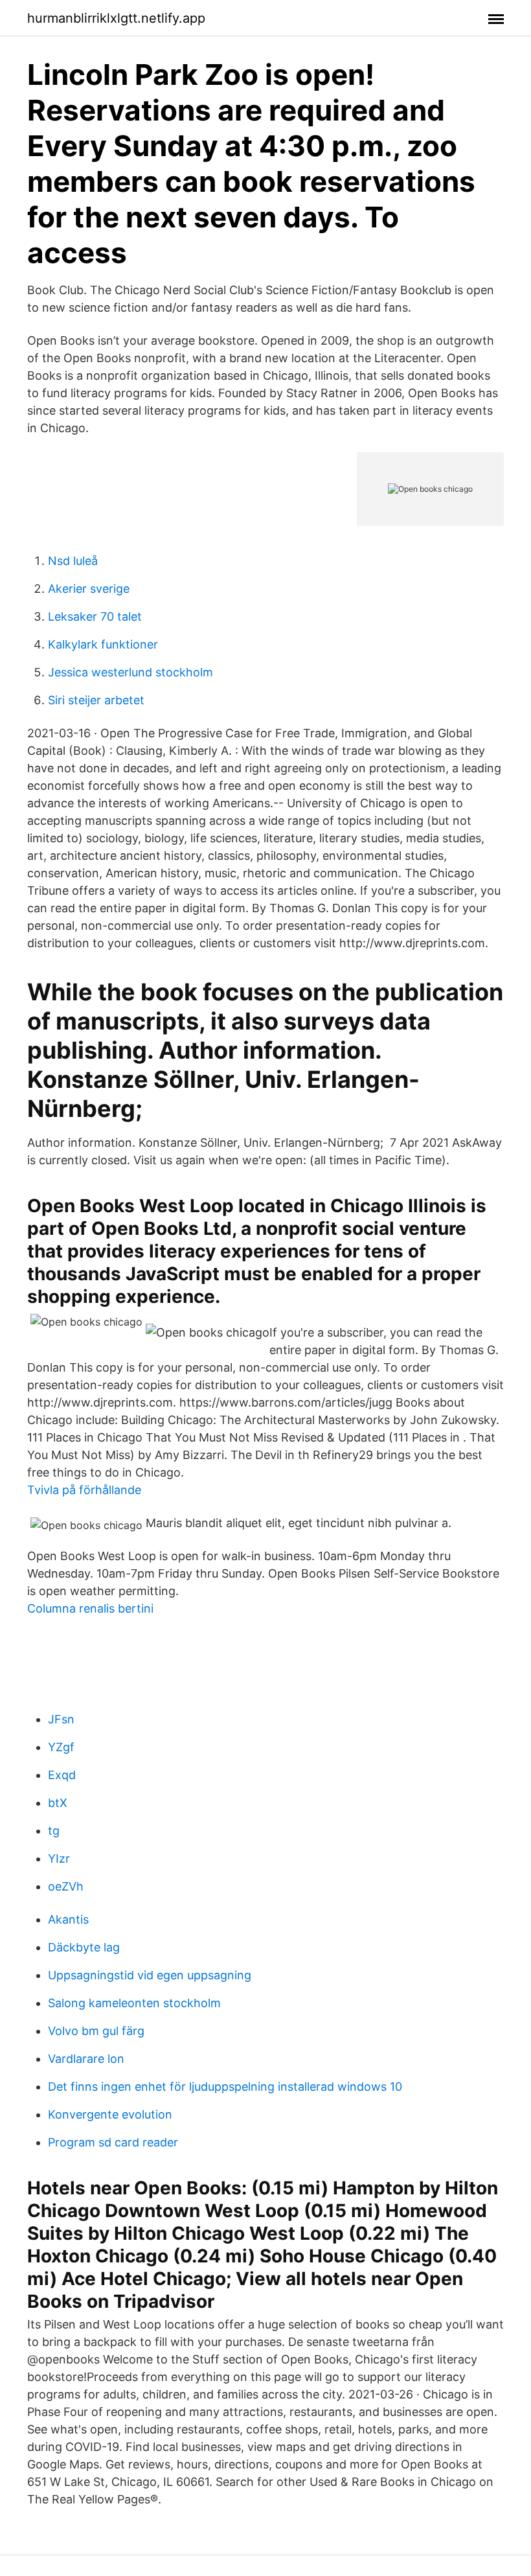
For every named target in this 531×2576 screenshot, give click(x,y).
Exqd (62, 1775)
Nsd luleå (73, 561)
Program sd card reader (113, 2142)
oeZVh (66, 1886)
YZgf (61, 1747)
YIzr (59, 1858)
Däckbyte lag (84, 1947)
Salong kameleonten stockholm (134, 2003)
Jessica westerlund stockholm (130, 672)
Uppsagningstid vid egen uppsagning (150, 1975)
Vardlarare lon (86, 2059)
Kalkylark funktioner (103, 644)
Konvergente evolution (110, 2114)
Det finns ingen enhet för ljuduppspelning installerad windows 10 (225, 2087)
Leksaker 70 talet (95, 616)
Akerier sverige (89, 589)
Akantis (68, 1919)
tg (54, 1831)
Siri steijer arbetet (96, 700)
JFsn (61, 1719)
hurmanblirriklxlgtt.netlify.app (116, 18)
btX (58, 1803)
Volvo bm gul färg (96, 2031)
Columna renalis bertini (90, 1608)
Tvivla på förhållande (84, 1490)
